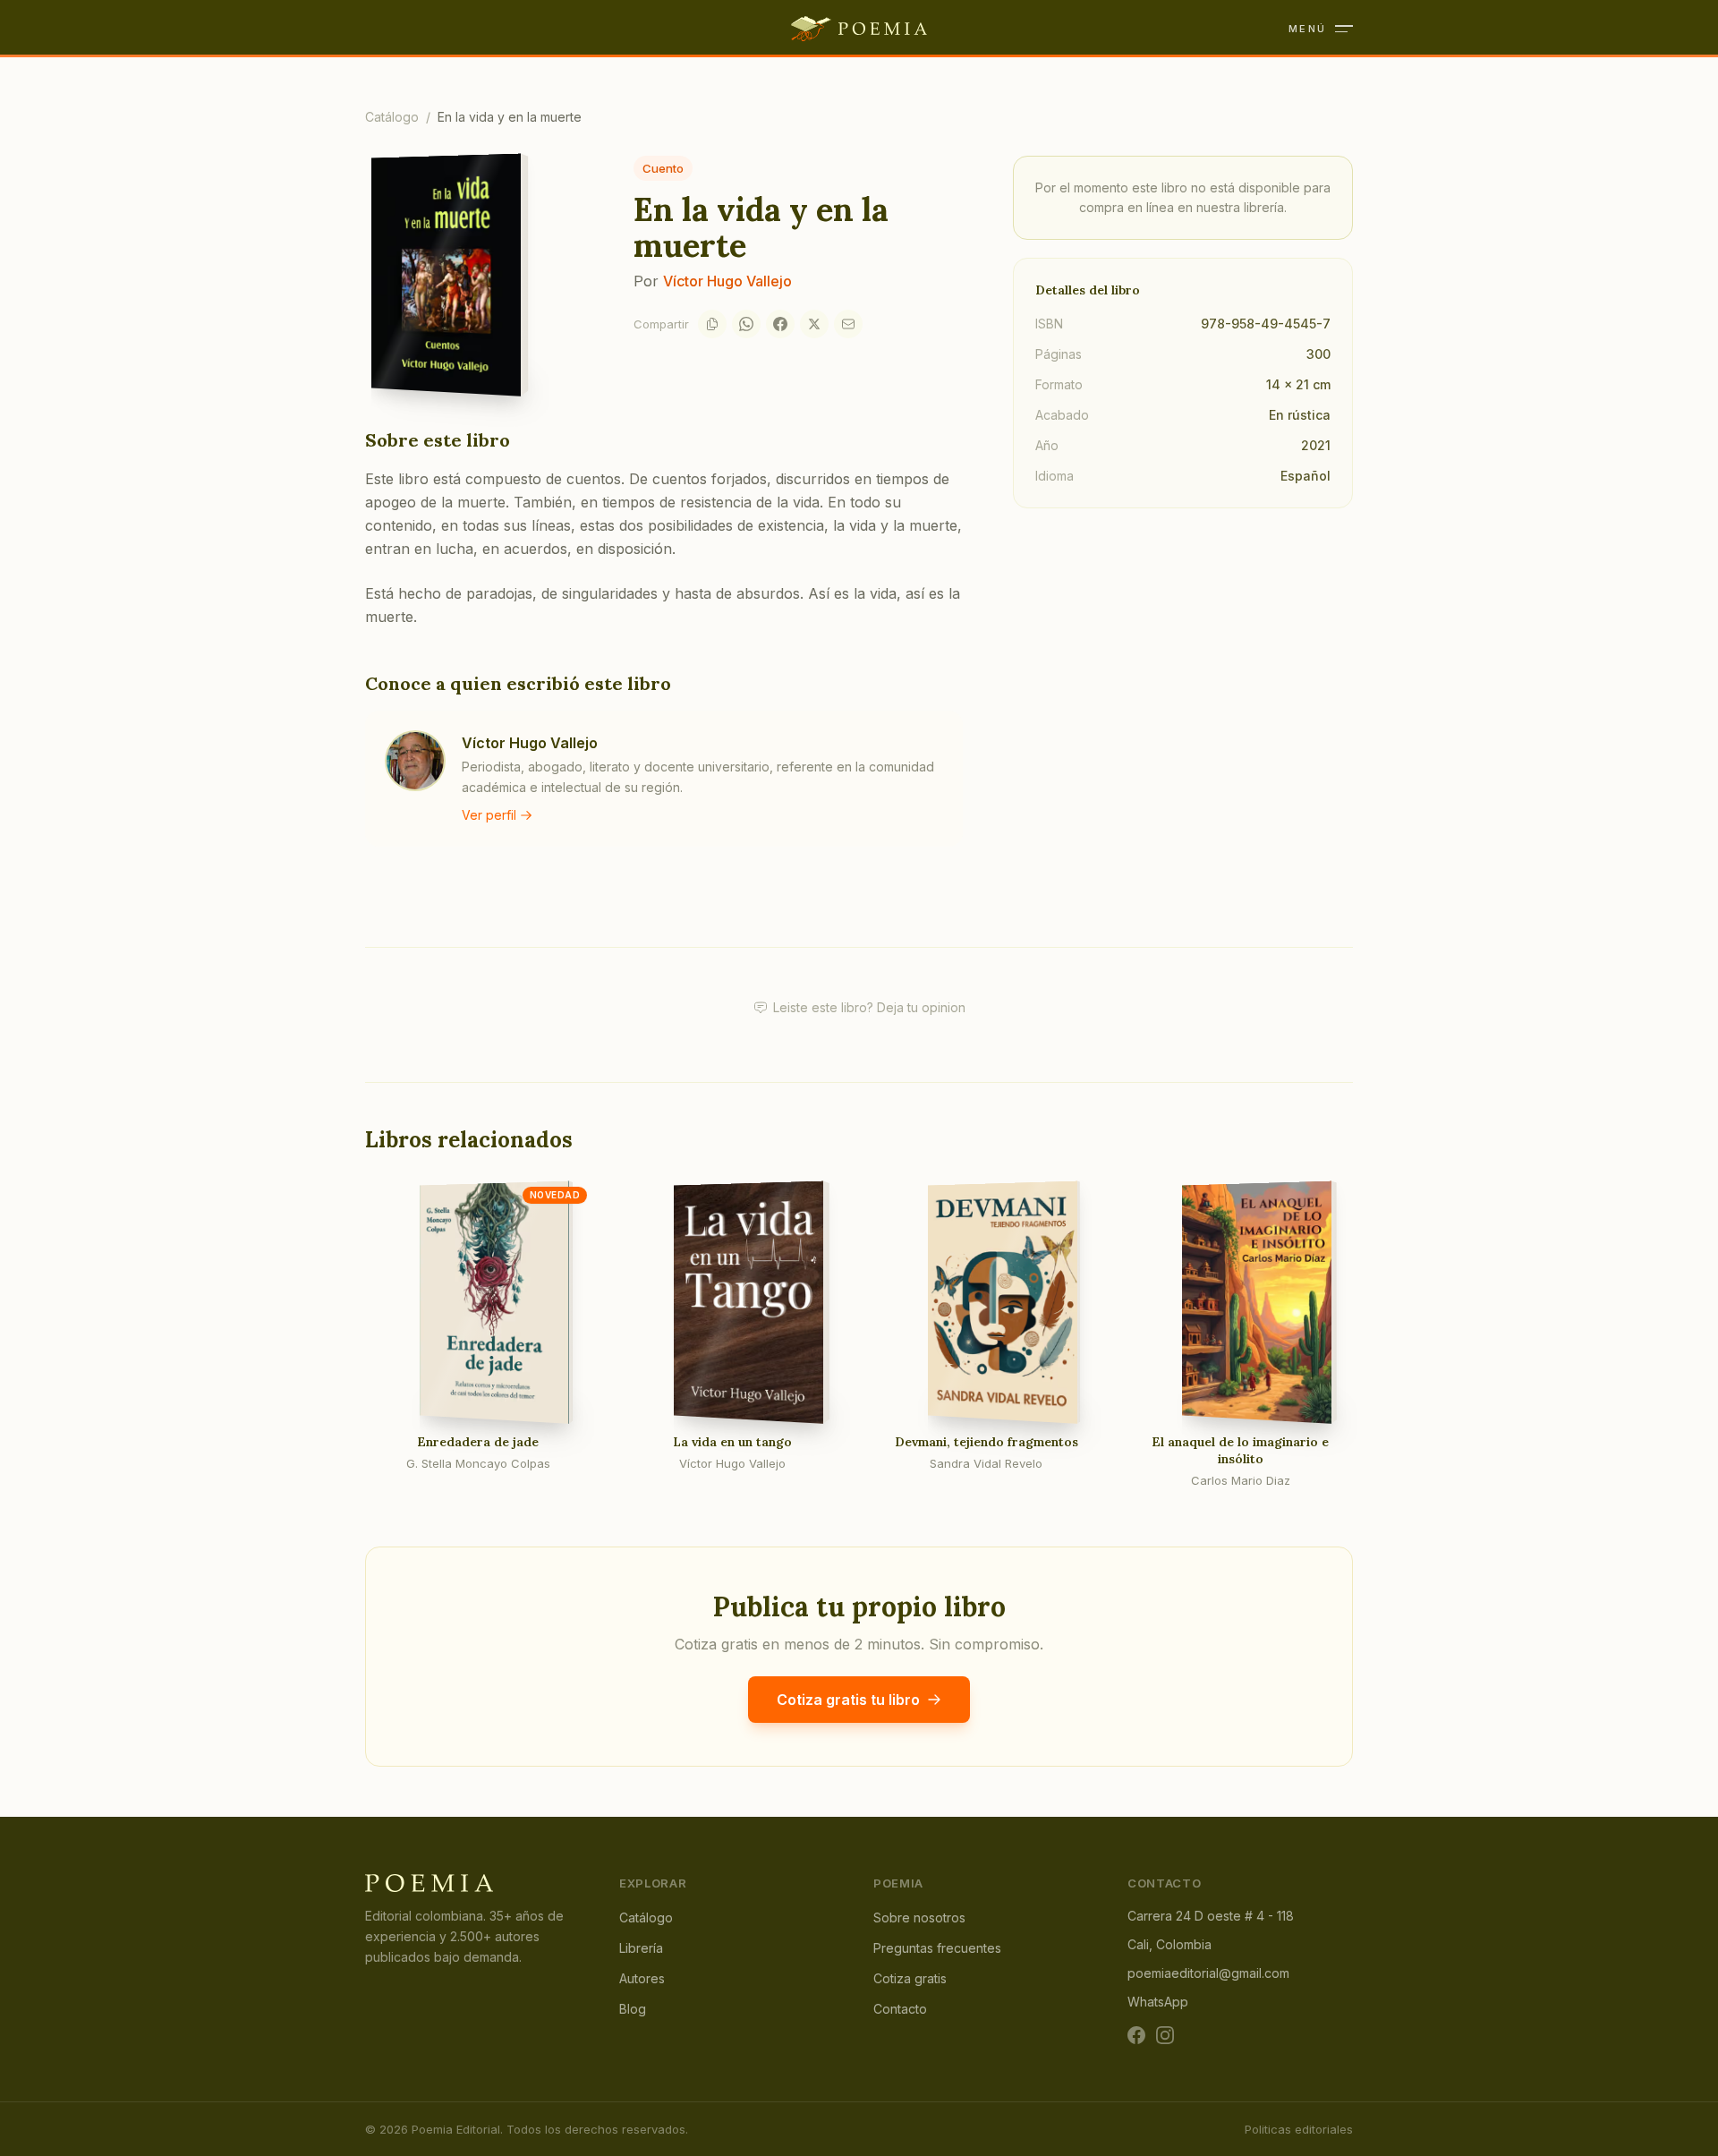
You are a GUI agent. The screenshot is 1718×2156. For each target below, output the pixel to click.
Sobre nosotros (919, 1917)
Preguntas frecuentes (937, 1948)
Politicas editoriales (1299, 2129)
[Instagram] (1165, 2035)
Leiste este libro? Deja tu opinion (869, 1007)
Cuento (663, 168)
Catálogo (392, 117)
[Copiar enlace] (712, 324)
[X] (814, 324)
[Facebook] (780, 324)
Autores (642, 1978)
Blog (633, 2009)
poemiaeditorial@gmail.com (1208, 1973)
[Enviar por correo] (848, 324)
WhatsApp (1158, 2002)
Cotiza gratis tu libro (848, 1700)
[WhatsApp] (746, 324)
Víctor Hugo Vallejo (727, 281)
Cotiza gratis (910, 1978)
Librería (641, 1948)
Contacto (900, 2009)
